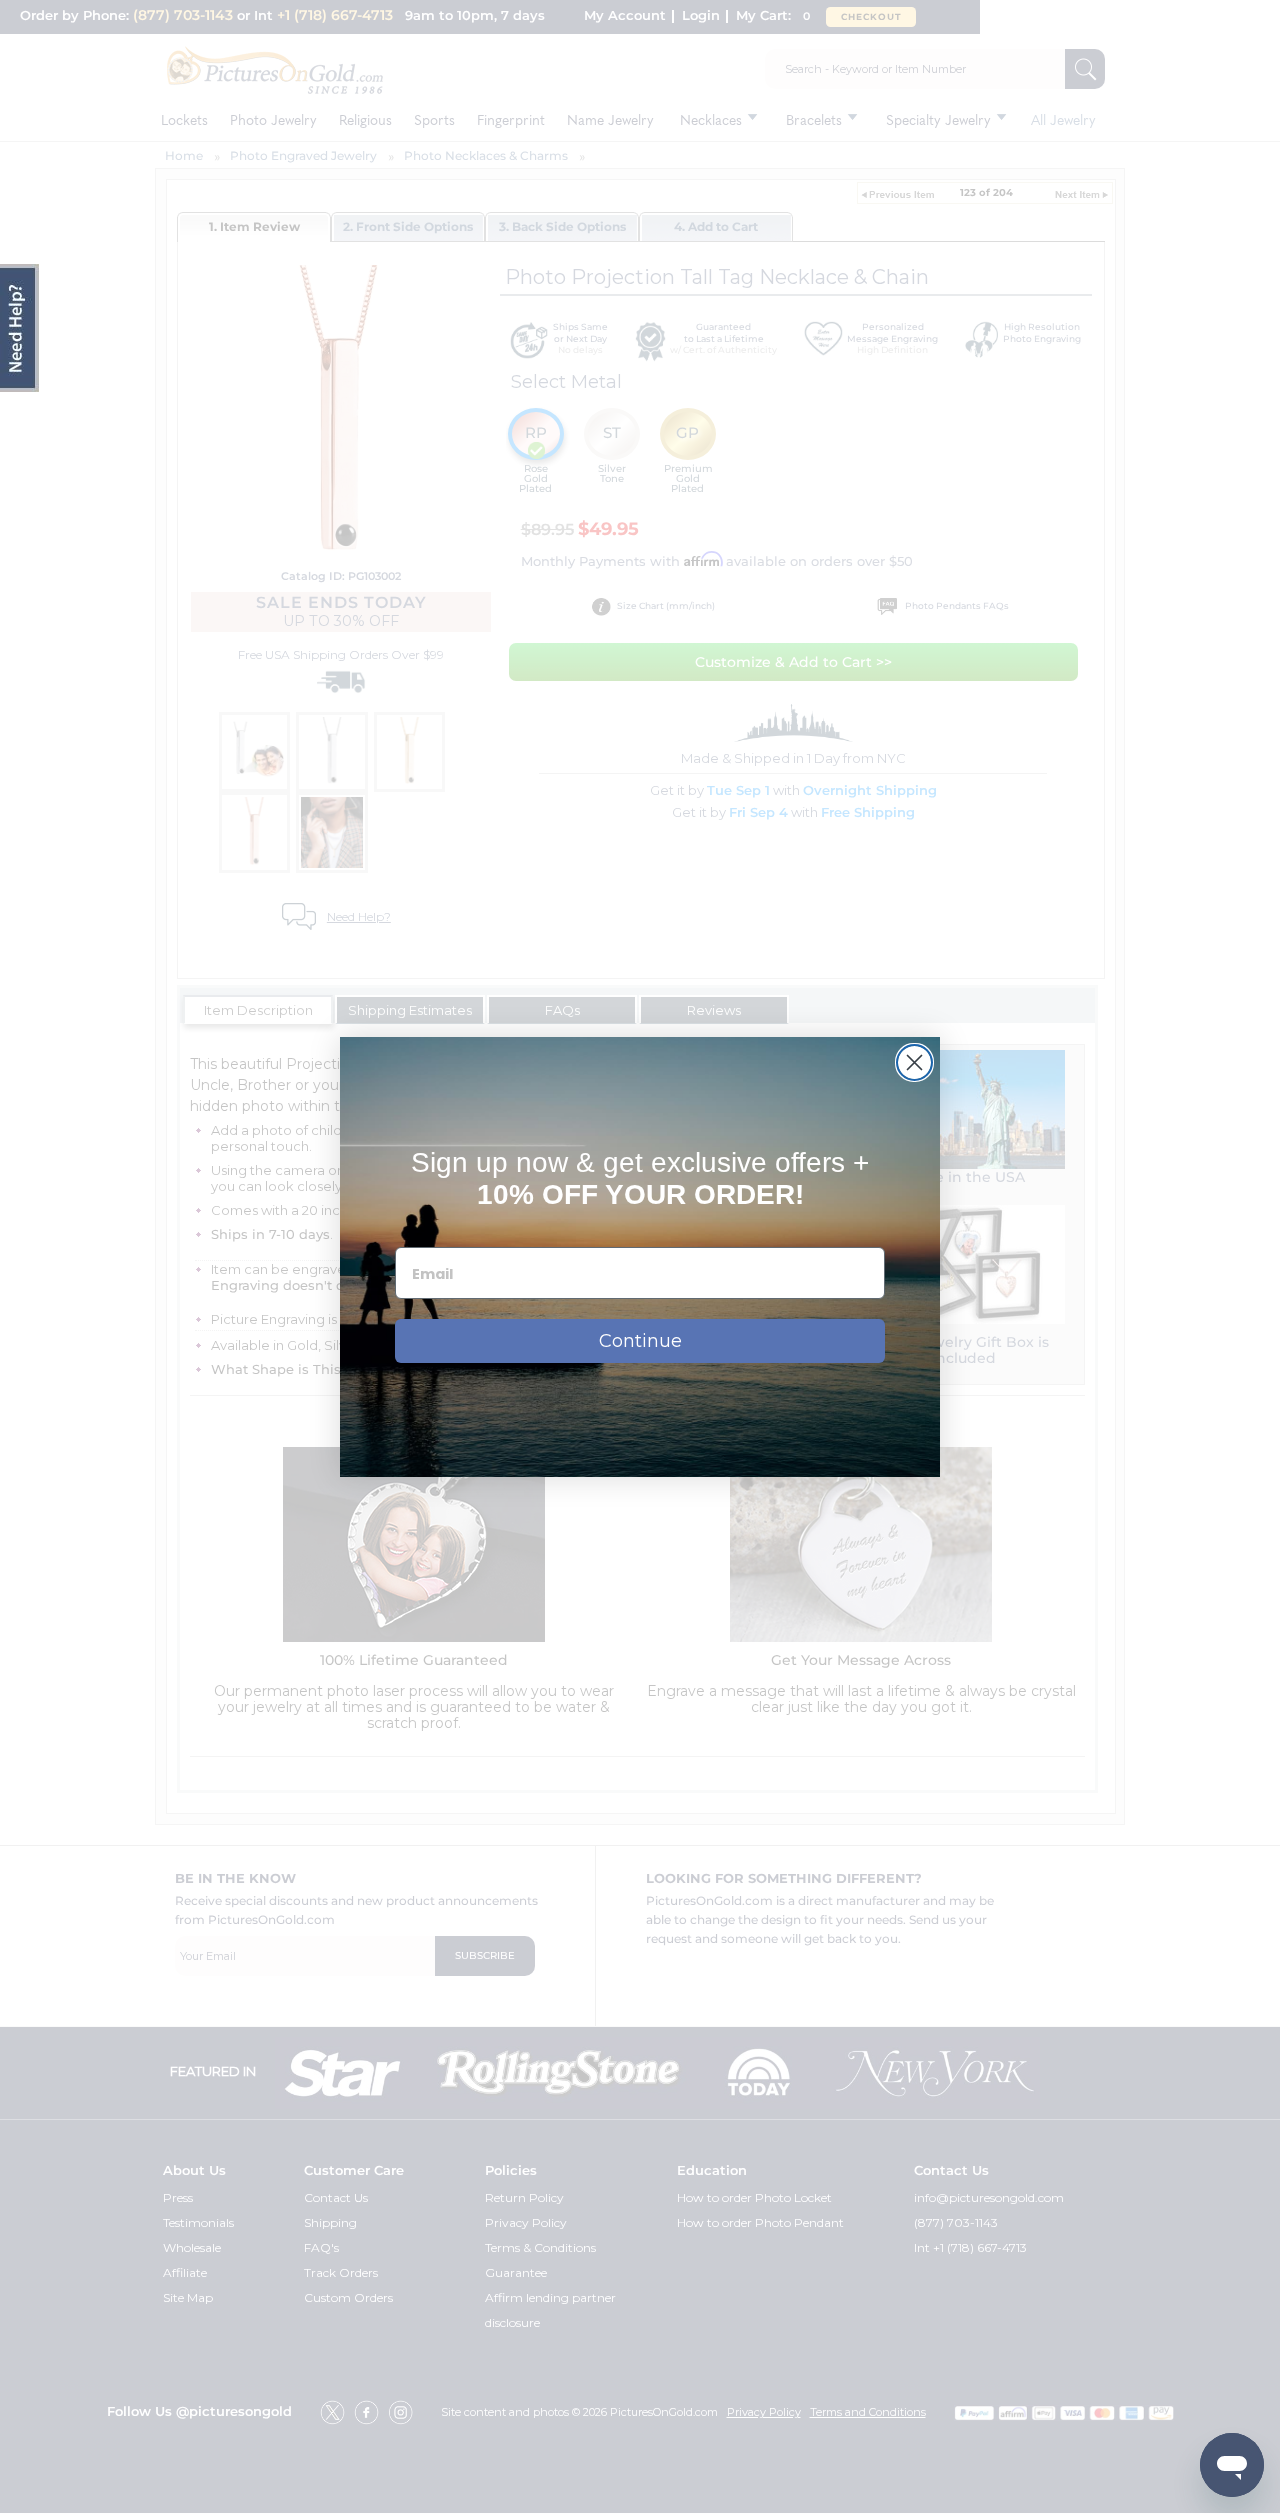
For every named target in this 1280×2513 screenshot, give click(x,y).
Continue (640, 1341)
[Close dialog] (914, 1062)
